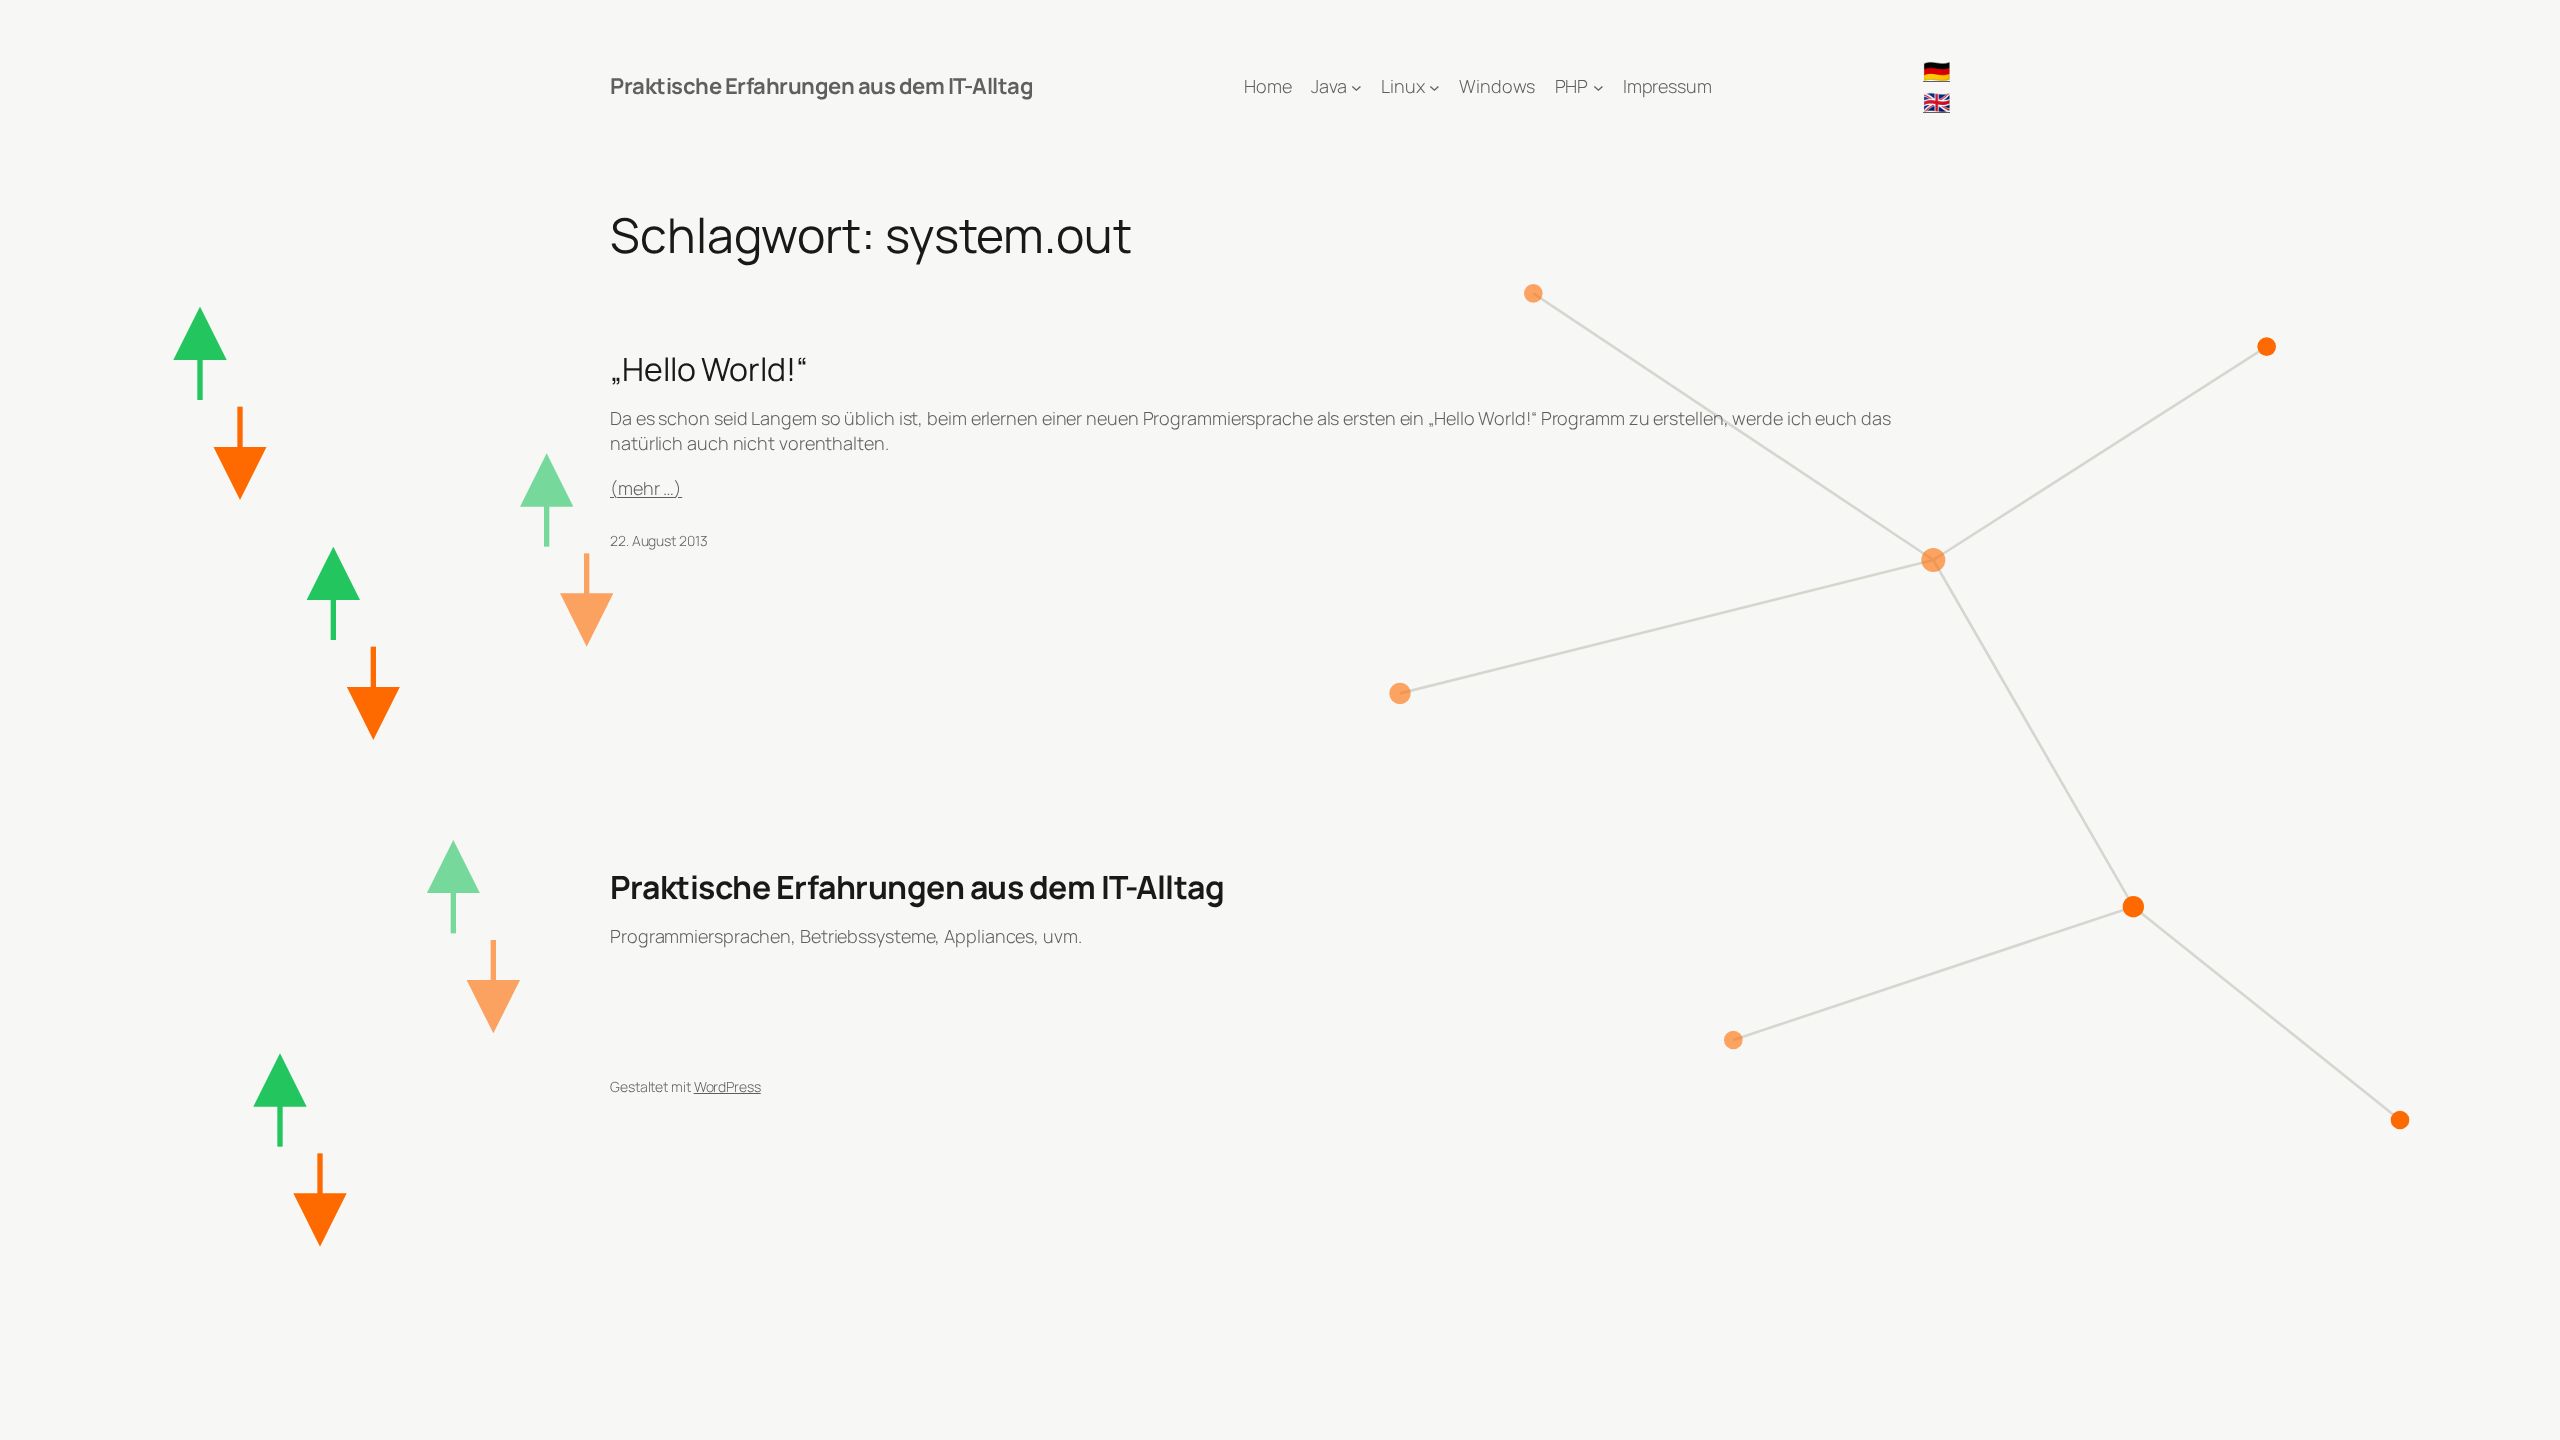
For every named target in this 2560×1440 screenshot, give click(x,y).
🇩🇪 (1936, 71)
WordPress (727, 1086)
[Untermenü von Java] (1356, 86)
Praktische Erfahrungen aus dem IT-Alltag (821, 86)
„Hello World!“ (709, 369)
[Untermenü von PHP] (1598, 86)
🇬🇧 (1936, 102)
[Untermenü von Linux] (1434, 86)
